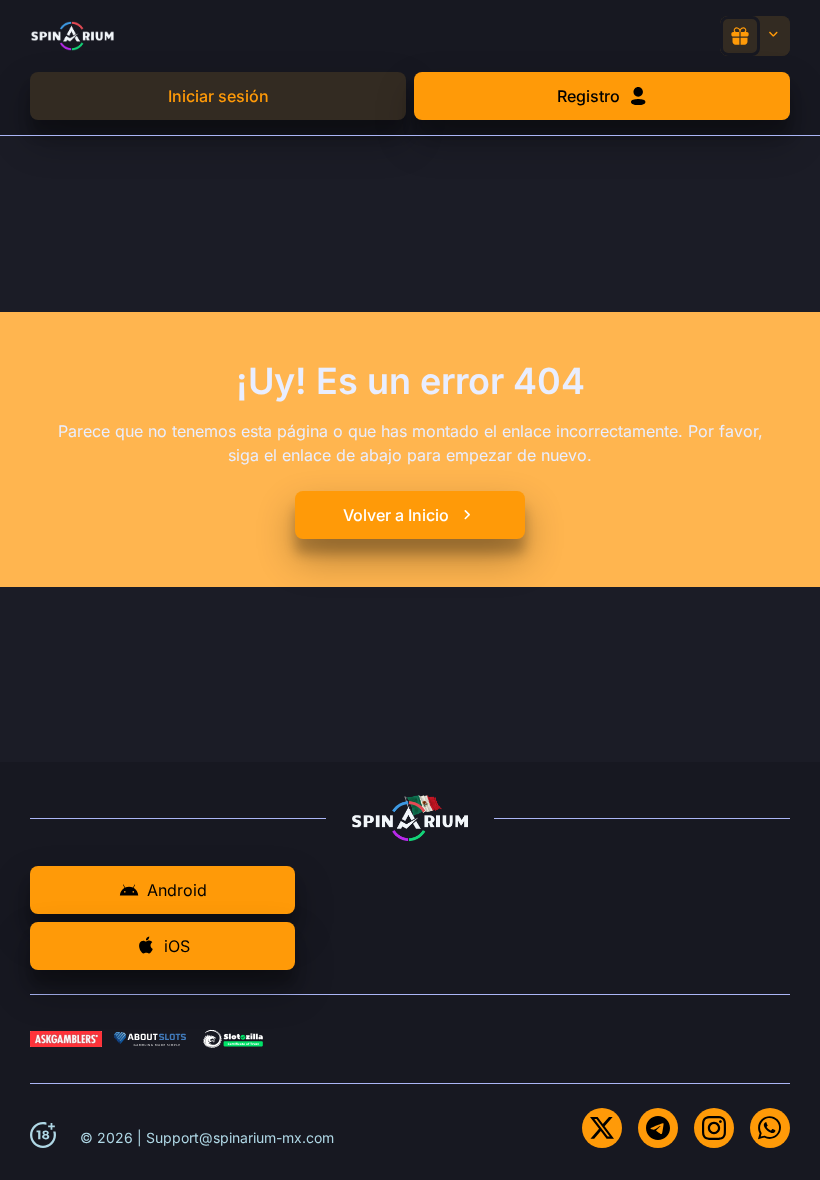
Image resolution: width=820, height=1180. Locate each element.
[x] (602, 1128)
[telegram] (658, 1128)
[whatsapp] (770, 1128)
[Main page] (72, 35)
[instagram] (714, 1128)
